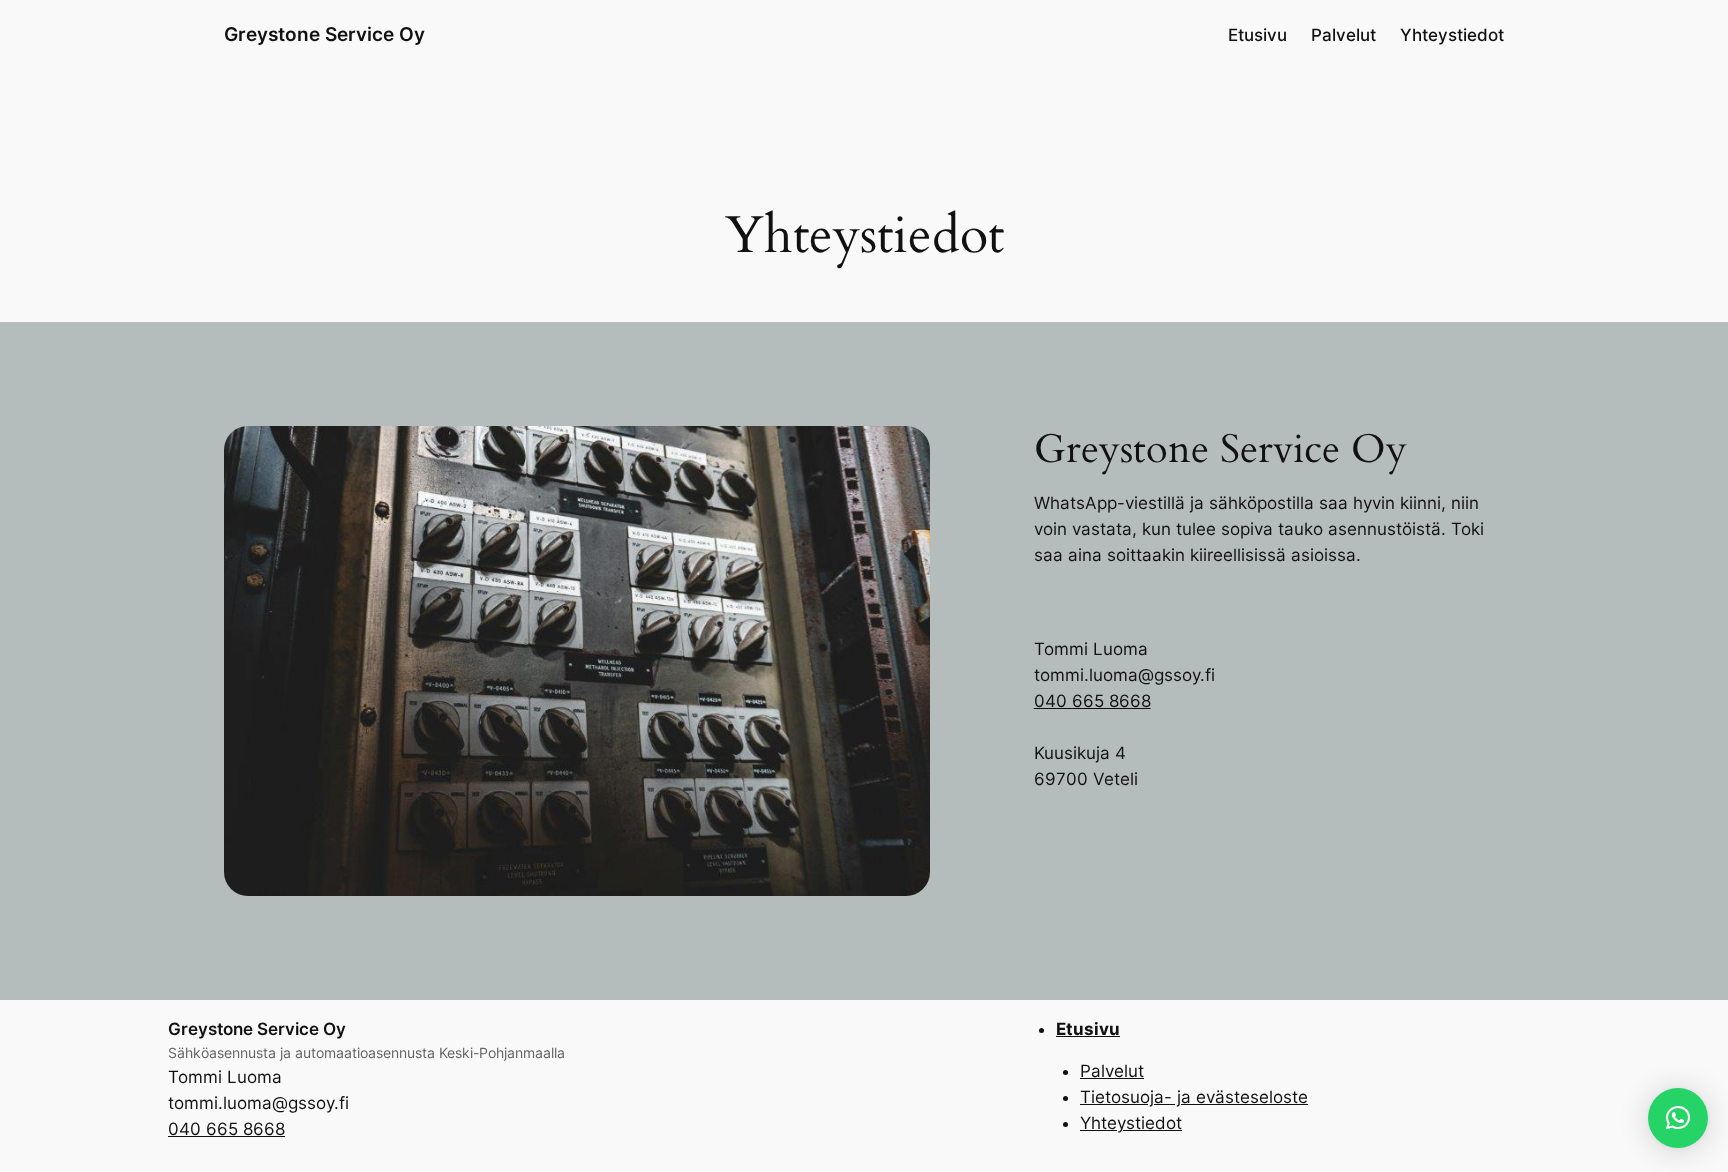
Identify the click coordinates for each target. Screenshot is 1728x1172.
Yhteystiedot (1131, 1123)
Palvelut (1112, 1071)
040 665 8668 (1092, 701)
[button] (1678, 1118)
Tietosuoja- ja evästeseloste (1194, 1097)
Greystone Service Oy (324, 34)
